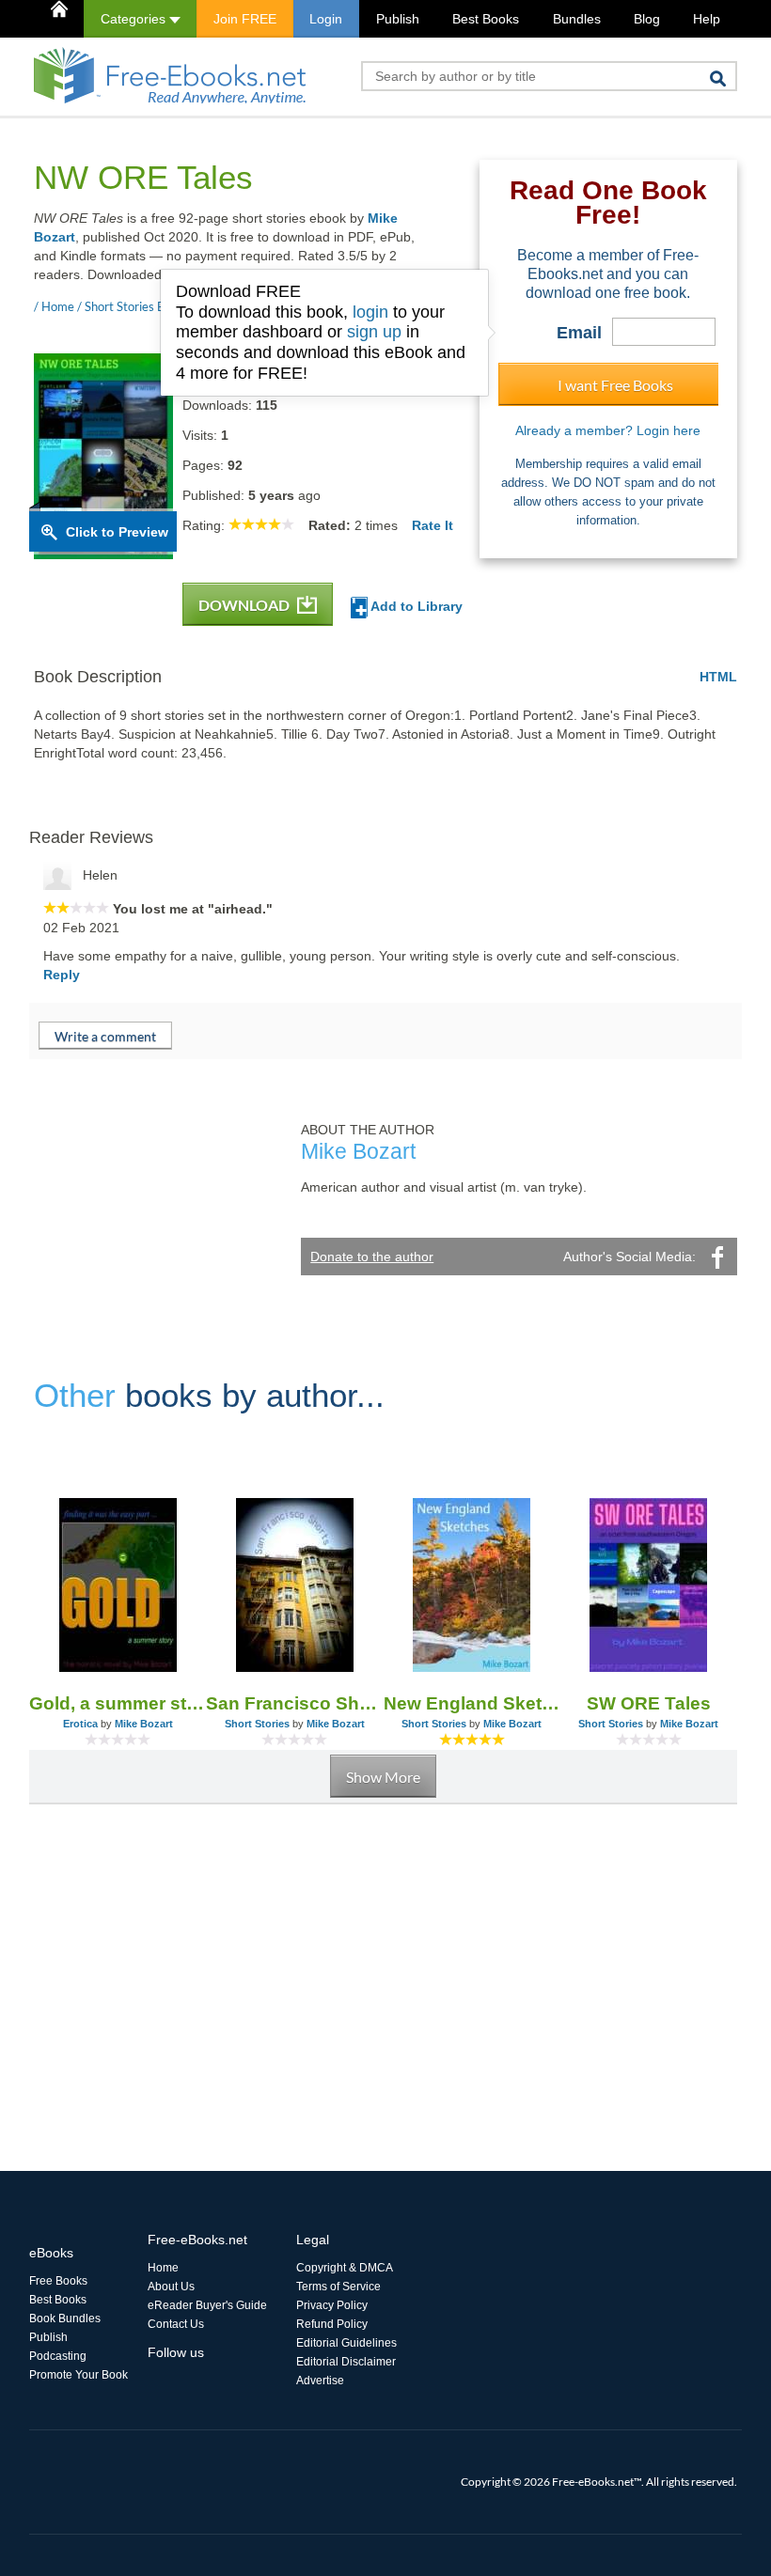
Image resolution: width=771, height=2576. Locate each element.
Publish (398, 19)
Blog (647, 19)
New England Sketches (472, 1703)
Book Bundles (65, 2318)
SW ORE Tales (649, 1703)
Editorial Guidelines (346, 2343)
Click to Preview (117, 532)
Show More (383, 1777)
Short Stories (257, 1724)
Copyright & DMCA (345, 2268)
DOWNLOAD (245, 605)
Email (579, 333)
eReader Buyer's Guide (207, 2305)
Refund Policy (332, 2324)
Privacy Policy (332, 2305)
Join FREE (245, 19)
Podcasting (58, 2356)
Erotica (80, 1724)
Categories (135, 19)
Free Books (58, 2281)
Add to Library (415, 606)
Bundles (577, 19)
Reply (62, 975)
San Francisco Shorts (294, 1703)
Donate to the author (372, 1257)
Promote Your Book (79, 2375)
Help (707, 19)
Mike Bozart (144, 1724)
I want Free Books (615, 385)
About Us (171, 2287)
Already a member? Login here (608, 430)
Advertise (320, 2381)
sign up (374, 332)
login (370, 312)
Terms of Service (338, 2287)
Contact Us (176, 2324)
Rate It (433, 525)
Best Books (486, 19)
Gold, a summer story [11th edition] (118, 1703)
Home (163, 2268)
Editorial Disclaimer (346, 2362)
